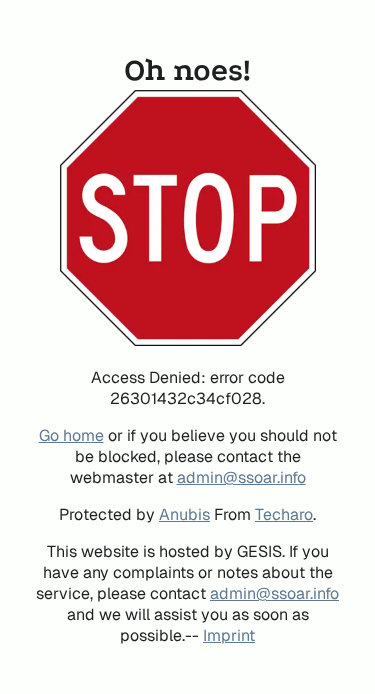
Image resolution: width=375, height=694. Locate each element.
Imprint (229, 635)
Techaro (284, 514)
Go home (71, 435)
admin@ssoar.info (241, 477)
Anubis (184, 514)
